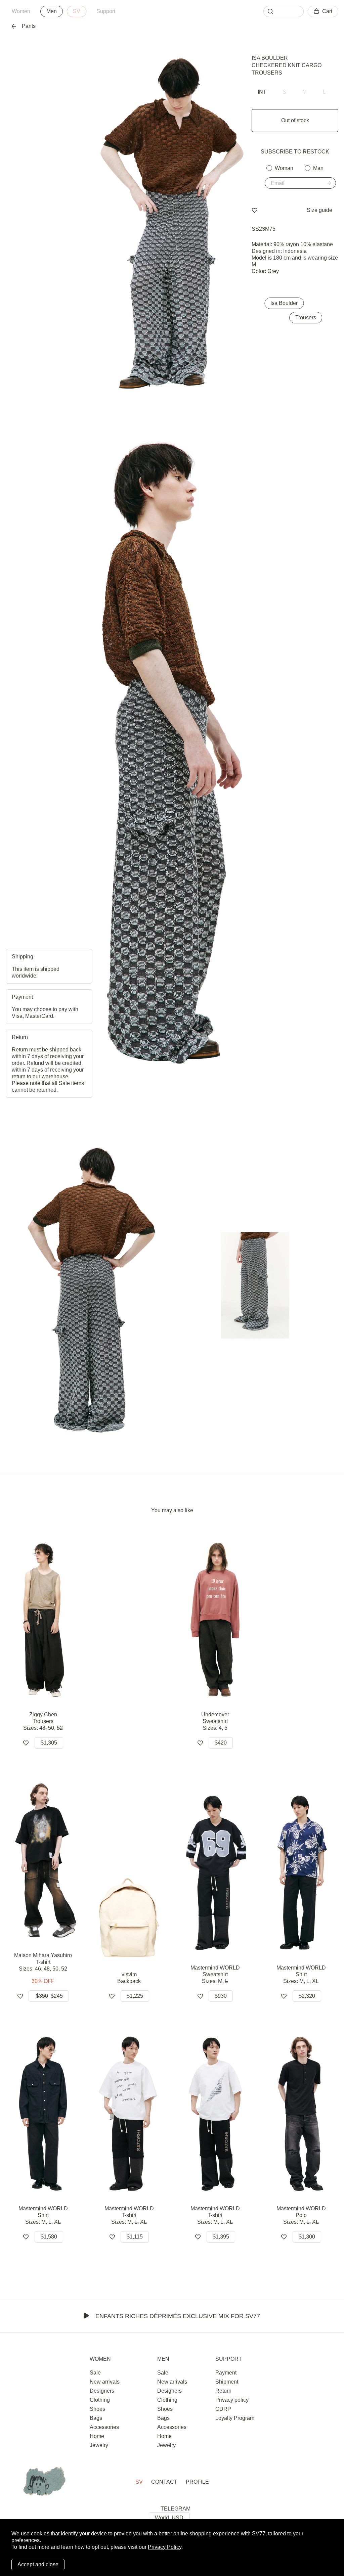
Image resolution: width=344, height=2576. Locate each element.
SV (77, 11)
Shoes (97, 2409)
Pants (29, 26)
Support (106, 11)
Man (318, 168)
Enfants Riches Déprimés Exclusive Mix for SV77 (178, 2316)
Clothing (100, 2400)
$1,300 (307, 2237)
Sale (95, 2373)
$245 (49, 1996)
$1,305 (49, 1743)
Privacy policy (232, 2400)
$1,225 (135, 1996)
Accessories (104, 2427)
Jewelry (99, 2445)
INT (262, 92)
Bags (96, 2418)
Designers (102, 2391)
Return (223, 2391)
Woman (284, 168)
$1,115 (135, 2237)
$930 (221, 1996)
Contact (164, 2482)
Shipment (227, 2382)
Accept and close (38, 2564)
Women (21, 11)
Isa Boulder (270, 58)
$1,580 (49, 2237)
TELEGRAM (176, 2509)
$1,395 (221, 2237)
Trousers (306, 318)
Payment (226, 2373)
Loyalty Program (235, 2418)
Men (52, 11)
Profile (197, 2482)
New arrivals (105, 2382)
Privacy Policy (165, 2547)
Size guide (319, 210)
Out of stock (295, 120)
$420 (221, 1743)
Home (97, 2436)
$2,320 (307, 1996)
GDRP (223, 2409)
